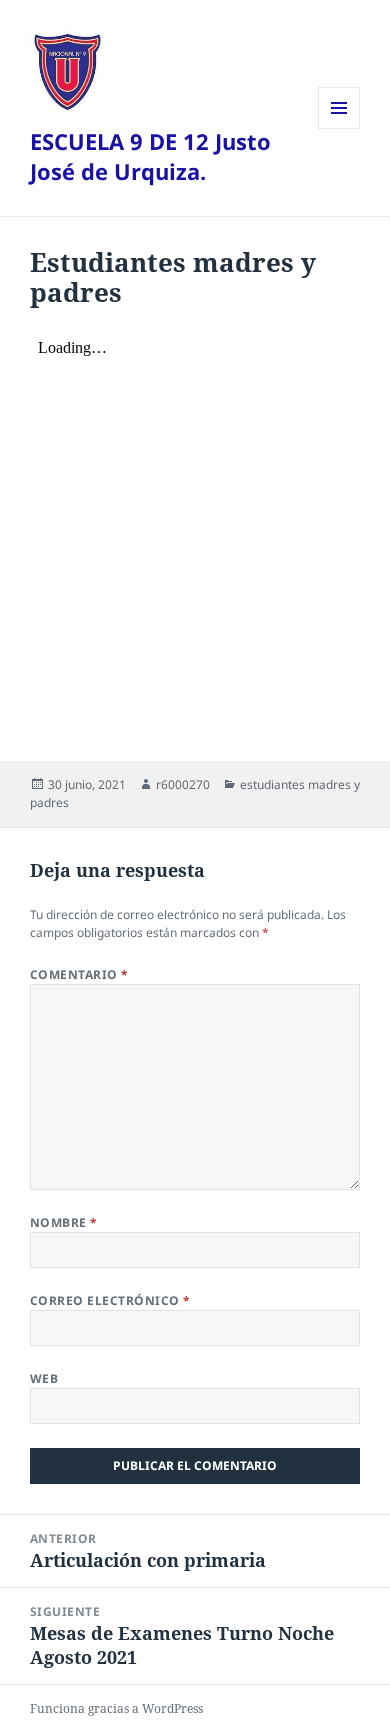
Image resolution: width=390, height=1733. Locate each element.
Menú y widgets (339, 128)
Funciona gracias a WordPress (116, 1708)
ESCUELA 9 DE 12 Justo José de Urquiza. (150, 156)
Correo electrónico (110, 1300)
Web (44, 1378)
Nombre (64, 1222)
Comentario (79, 974)
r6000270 (183, 784)
